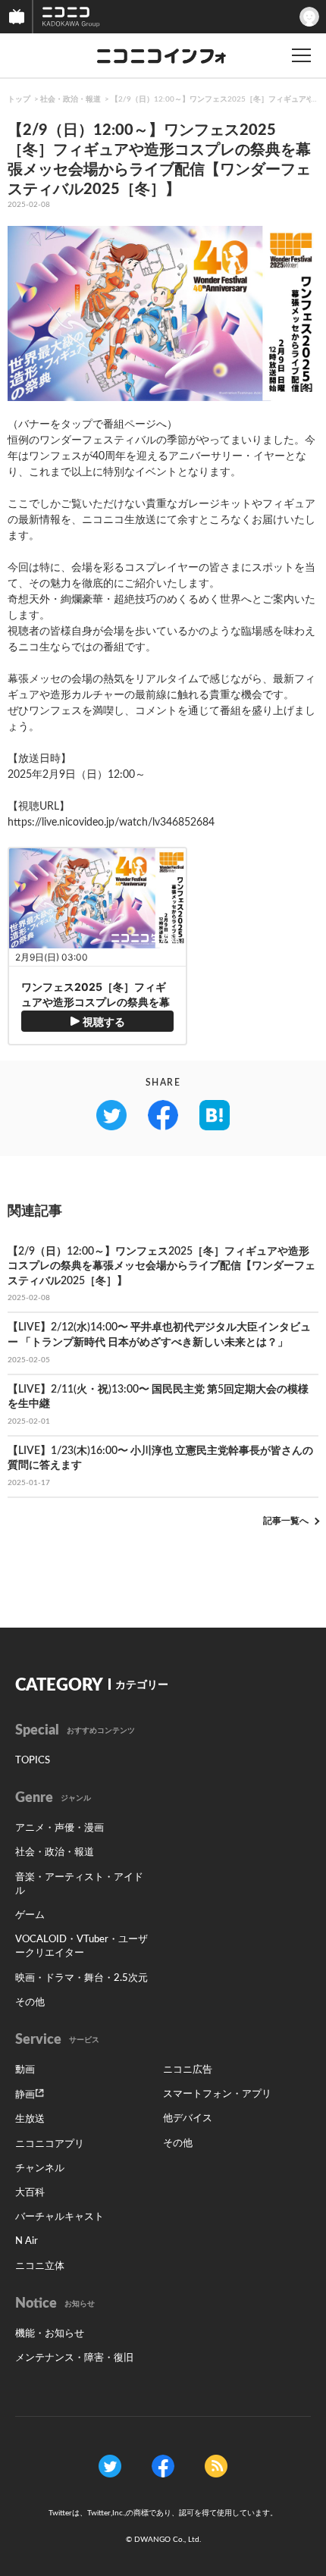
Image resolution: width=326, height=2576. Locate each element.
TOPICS (33, 1761)
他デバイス (188, 2118)
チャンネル (40, 2169)
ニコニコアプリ (50, 2144)
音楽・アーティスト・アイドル (79, 1884)
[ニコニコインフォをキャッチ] (216, 2466)
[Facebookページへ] (163, 2466)
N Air (27, 2241)
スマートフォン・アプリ (217, 2094)
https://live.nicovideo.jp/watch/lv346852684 (111, 823)
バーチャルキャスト (60, 2217)
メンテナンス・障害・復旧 (74, 2358)
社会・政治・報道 (71, 99)
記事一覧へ (286, 1521)
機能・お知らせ (50, 2334)
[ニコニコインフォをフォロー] (110, 2466)
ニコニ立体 (40, 2266)
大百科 (30, 2193)
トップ (19, 99)
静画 (25, 2095)
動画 (25, 2070)
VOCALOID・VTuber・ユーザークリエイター (81, 1946)
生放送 (30, 2119)
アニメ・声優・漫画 (60, 1828)
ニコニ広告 (188, 2070)
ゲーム (30, 1915)
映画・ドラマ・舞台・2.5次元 (81, 1978)
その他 (30, 2003)
